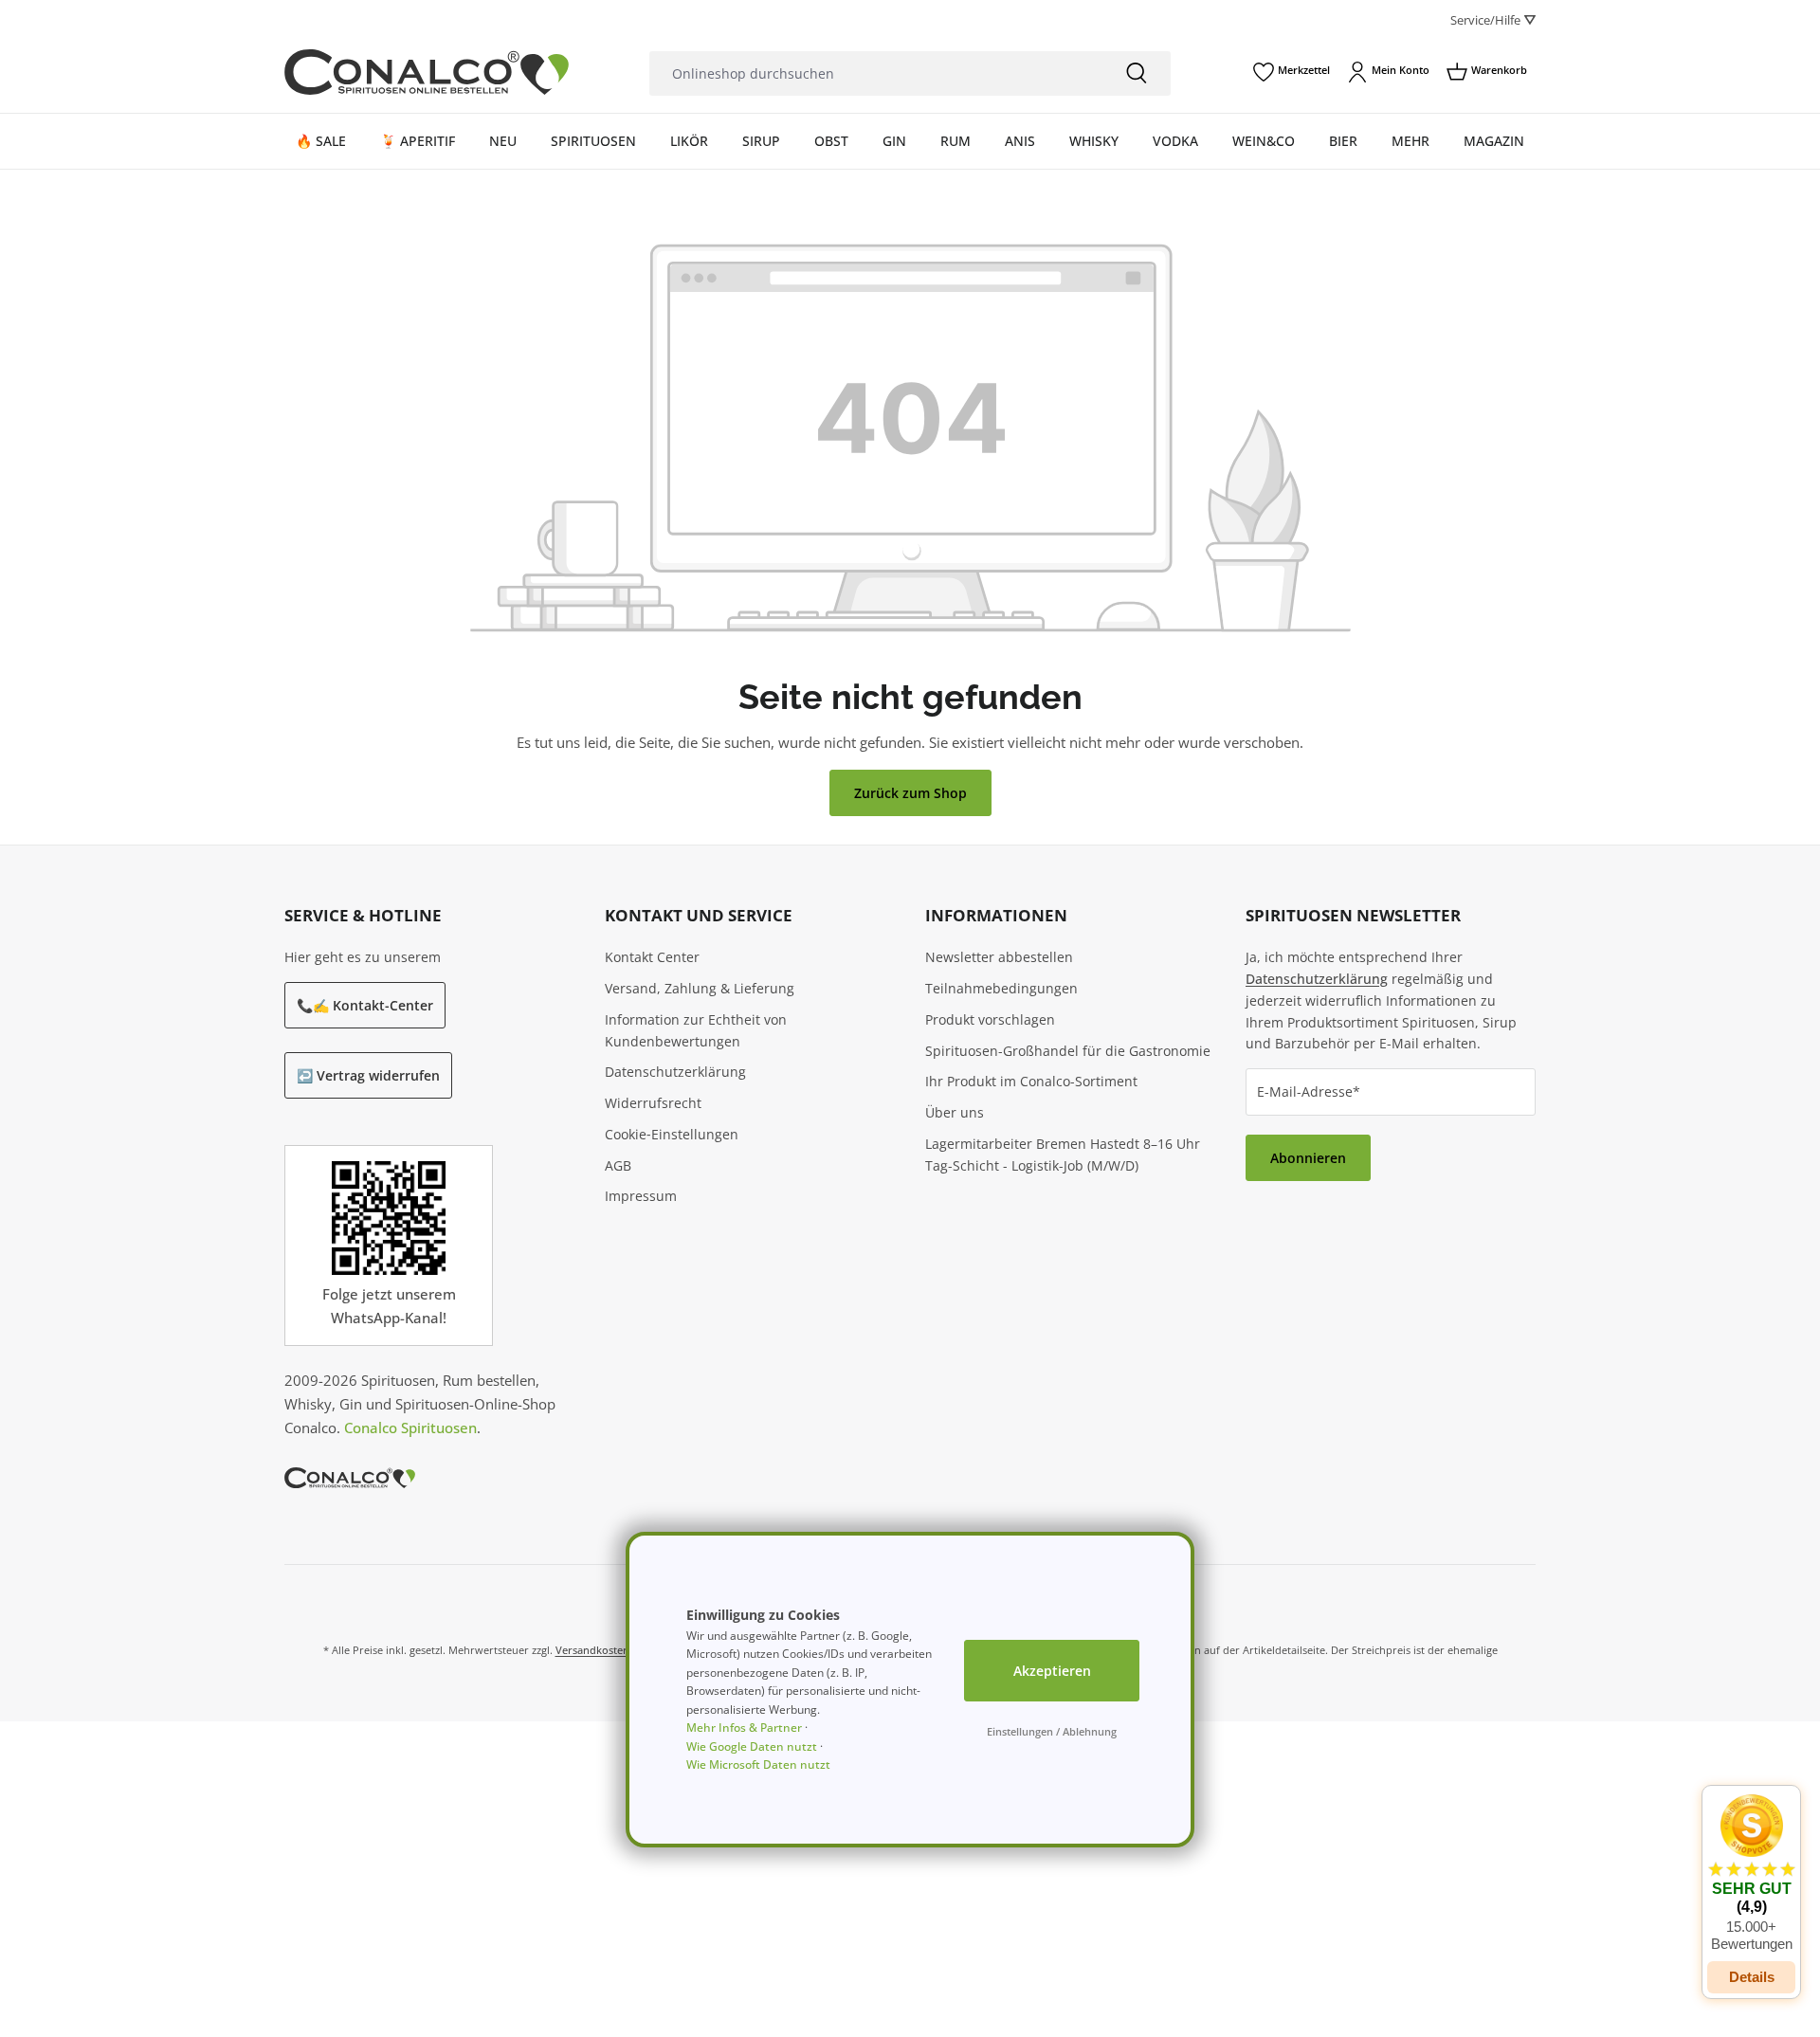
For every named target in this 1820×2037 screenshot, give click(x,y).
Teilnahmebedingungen (1001, 988)
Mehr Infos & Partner (744, 1728)
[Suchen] (1137, 73)
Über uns (955, 1112)
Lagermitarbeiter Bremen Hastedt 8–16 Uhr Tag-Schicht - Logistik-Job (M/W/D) (1063, 1155)
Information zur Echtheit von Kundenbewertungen (696, 1030)
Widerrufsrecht (653, 1103)
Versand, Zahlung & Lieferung (700, 988)
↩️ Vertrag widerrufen (368, 1075)
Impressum (641, 1196)
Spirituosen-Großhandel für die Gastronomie (1068, 1051)
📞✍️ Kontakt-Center (365, 1005)
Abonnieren (1308, 1158)
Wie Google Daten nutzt (752, 1746)
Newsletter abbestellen (999, 957)
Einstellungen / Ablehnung (1052, 1731)
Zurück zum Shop (910, 793)
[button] (1751, 1873)
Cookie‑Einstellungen (672, 1134)
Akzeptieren (1052, 1671)
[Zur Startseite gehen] (427, 72)
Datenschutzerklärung (675, 1072)
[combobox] (876, 73)
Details (1752, 1977)
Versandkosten (592, 1650)
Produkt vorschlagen (990, 1019)
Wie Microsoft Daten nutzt (758, 1764)
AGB (618, 1165)
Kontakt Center (652, 957)
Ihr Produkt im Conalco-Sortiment (1031, 1081)
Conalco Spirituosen (410, 1428)
